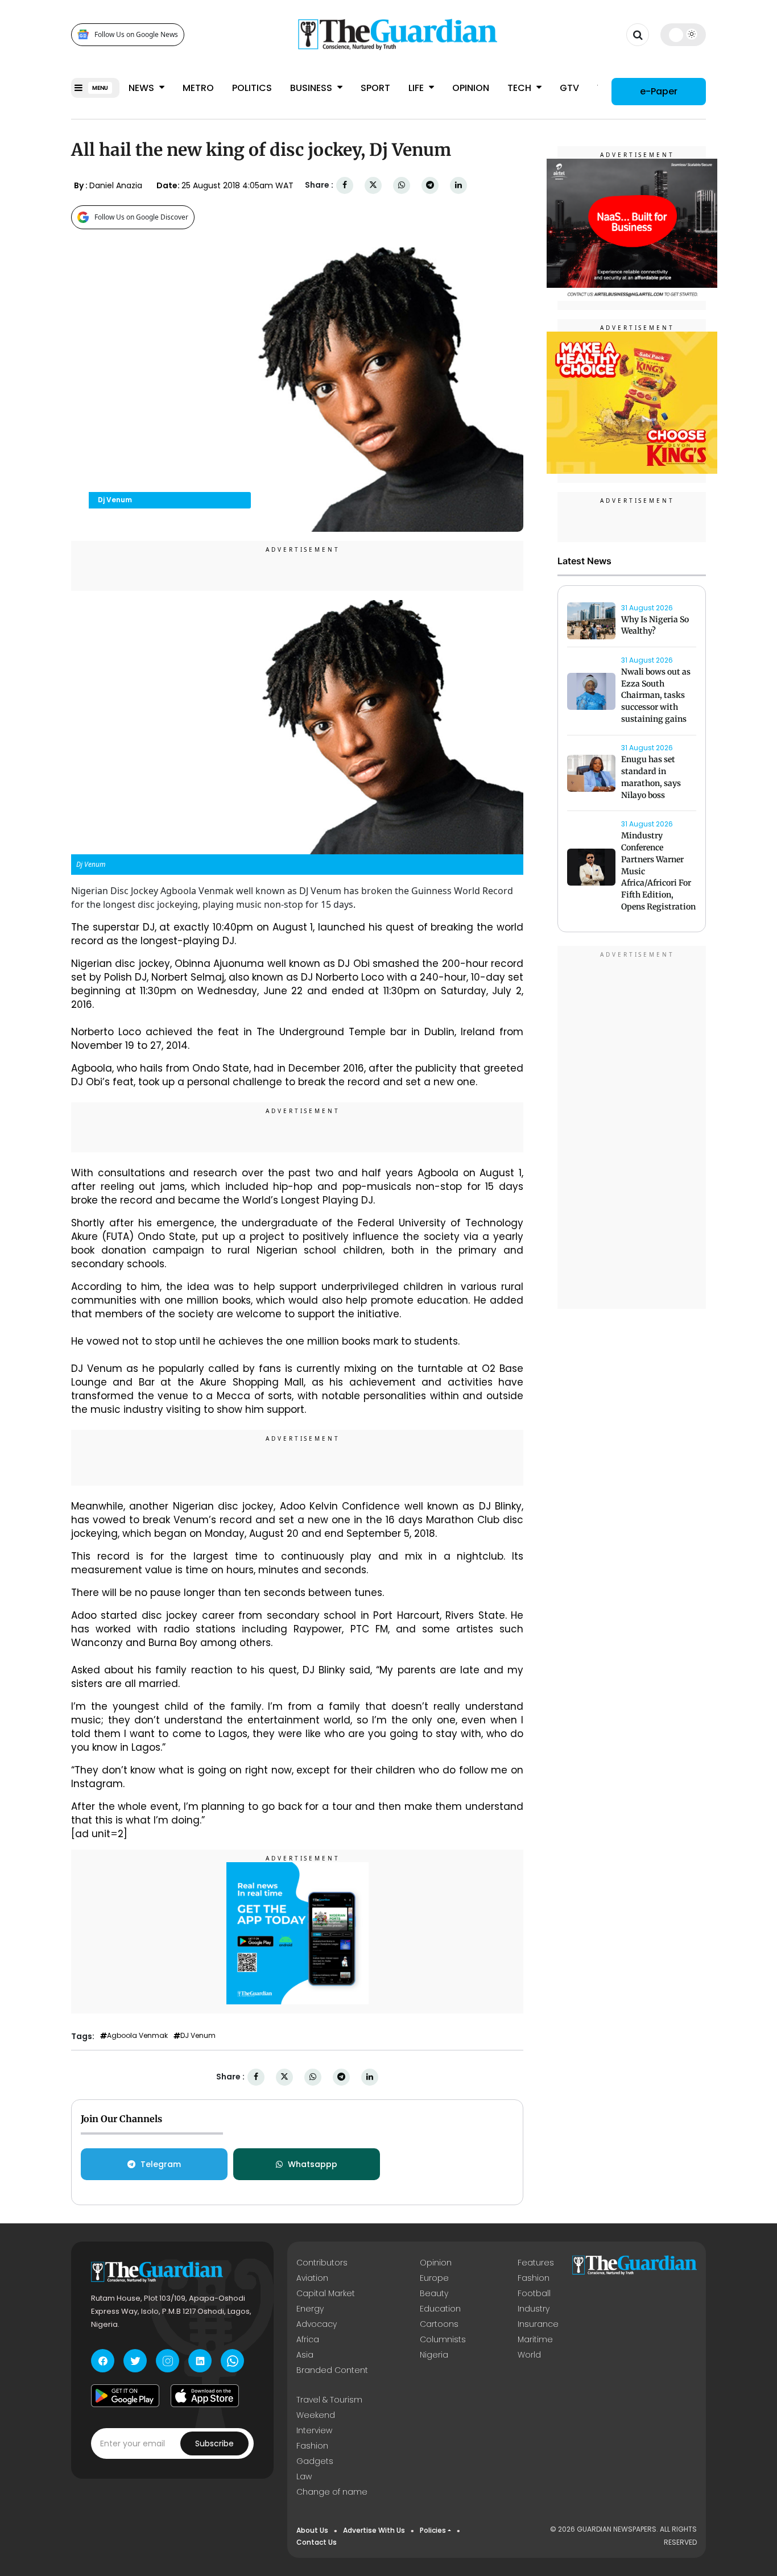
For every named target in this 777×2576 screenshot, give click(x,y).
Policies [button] (433, 2530)
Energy (310, 2309)
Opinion (471, 88)
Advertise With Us (374, 2530)
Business (312, 88)
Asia (305, 2355)
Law (304, 2476)
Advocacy (317, 2324)
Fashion (534, 2278)
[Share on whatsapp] (402, 185)
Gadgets (315, 2461)
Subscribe (214, 2443)
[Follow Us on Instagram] (168, 2361)
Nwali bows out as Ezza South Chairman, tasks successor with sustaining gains (656, 695)
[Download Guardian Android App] (125, 2396)
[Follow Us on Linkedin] (200, 2361)
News (142, 88)
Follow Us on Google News (136, 34)
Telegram (161, 2164)
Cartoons (439, 2324)
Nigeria (434, 2355)
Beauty (434, 2293)
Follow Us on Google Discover (141, 217)
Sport (375, 88)
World (529, 2355)
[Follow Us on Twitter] (135, 2361)
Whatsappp (313, 2164)
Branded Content (332, 2370)
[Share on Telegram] (430, 185)
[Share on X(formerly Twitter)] (373, 185)
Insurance (538, 2324)
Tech (520, 88)
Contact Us (317, 2542)
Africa (308, 2339)
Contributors (322, 2263)
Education (440, 2309)
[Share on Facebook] (345, 185)
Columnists (443, 2339)
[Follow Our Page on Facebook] (103, 2361)
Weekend (316, 2415)
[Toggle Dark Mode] (683, 34)
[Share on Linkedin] (458, 185)
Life (417, 88)
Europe (434, 2278)
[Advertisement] (632, 1129)
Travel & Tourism (329, 2400)
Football (534, 2293)
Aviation (312, 2278)
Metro (198, 88)
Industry (534, 2309)
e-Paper (659, 91)
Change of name (332, 2492)
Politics (252, 88)
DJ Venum (198, 2036)
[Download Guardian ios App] (205, 2396)
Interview (314, 2430)
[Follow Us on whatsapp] (232, 2361)
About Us (312, 2530)
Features (536, 2263)
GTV (569, 88)
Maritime (535, 2339)
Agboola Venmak (137, 2036)
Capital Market (326, 2293)
